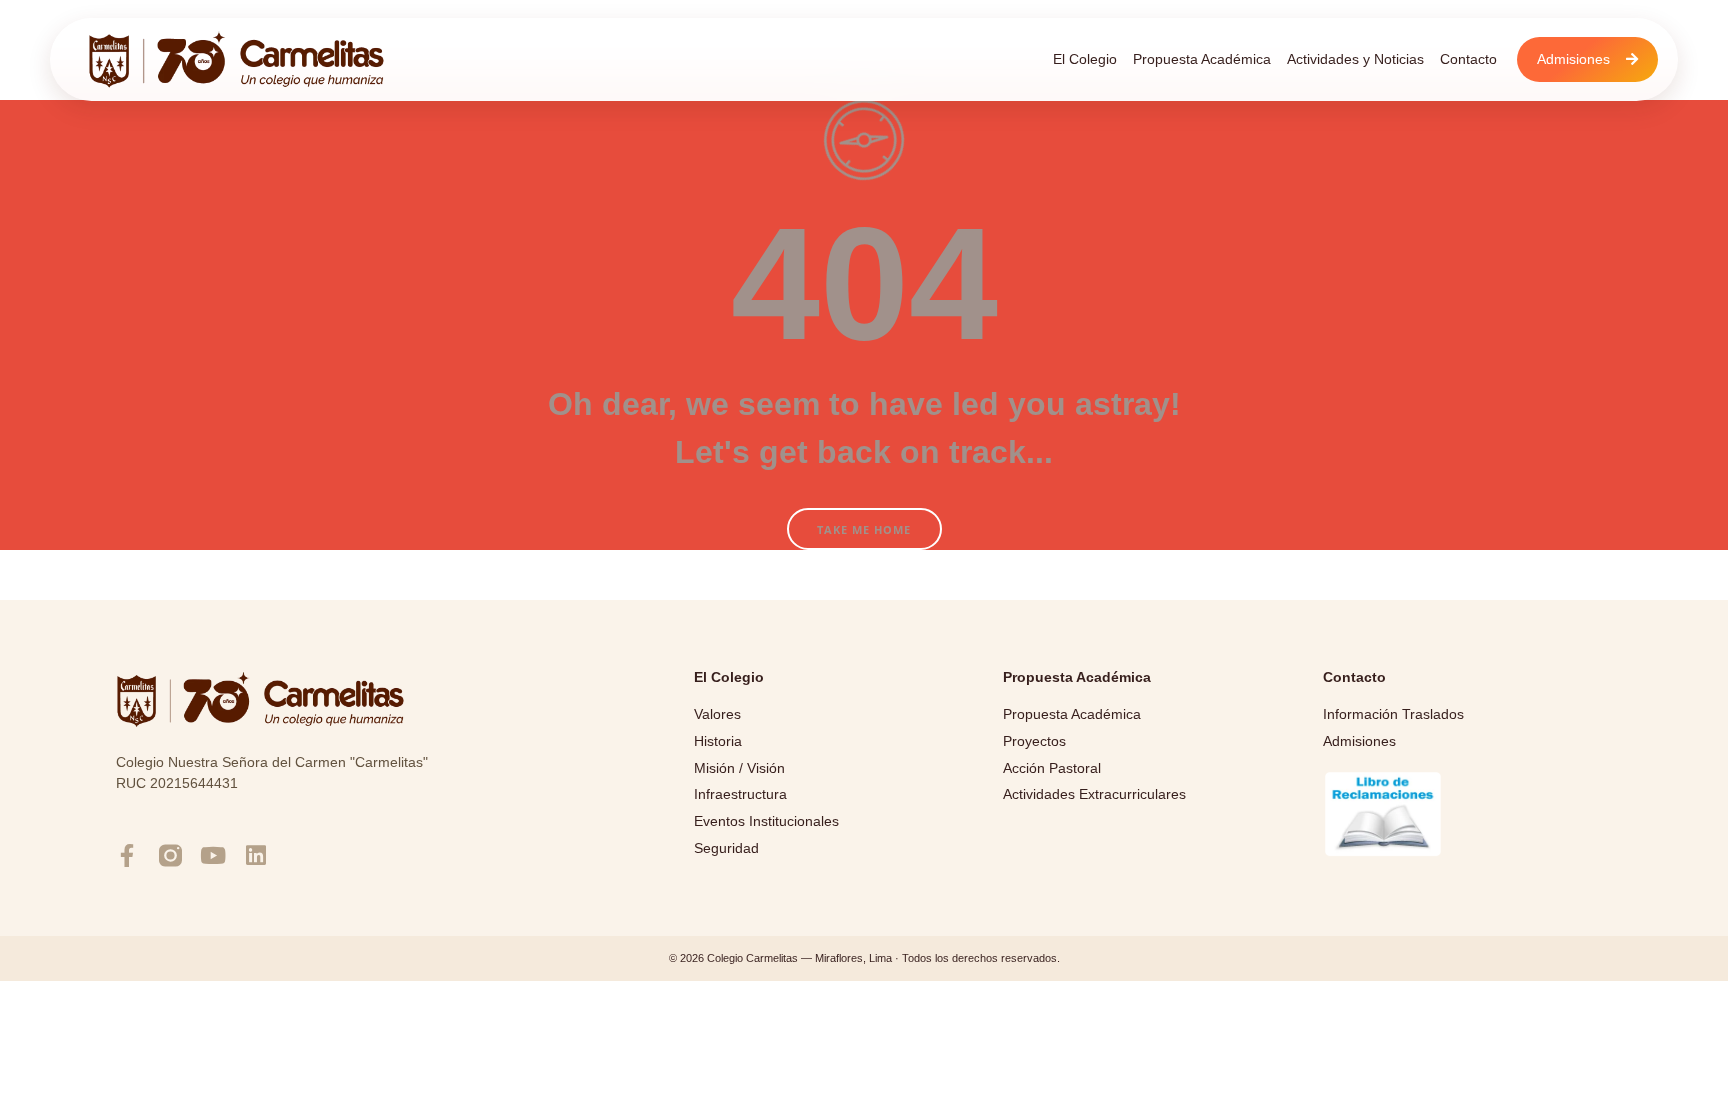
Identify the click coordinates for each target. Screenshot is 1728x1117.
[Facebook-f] (127, 855)
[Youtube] (213, 855)
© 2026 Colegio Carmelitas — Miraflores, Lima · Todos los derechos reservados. (864, 958)
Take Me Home (864, 529)
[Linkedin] (256, 855)
